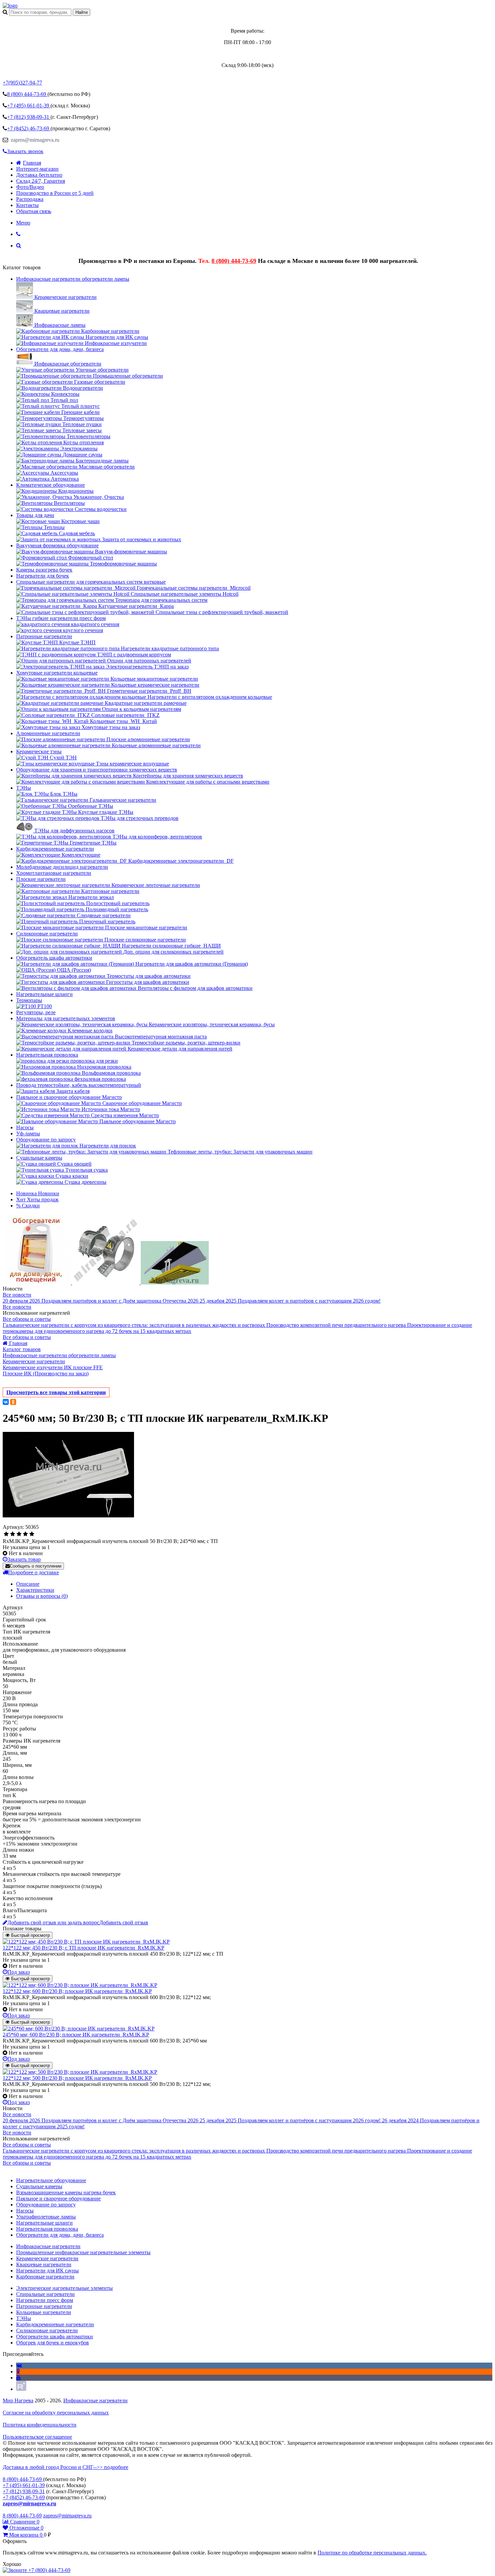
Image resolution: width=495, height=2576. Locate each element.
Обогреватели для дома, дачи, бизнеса (60, 349)
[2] (13, 1534)
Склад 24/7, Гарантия (41, 181)
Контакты (27, 205)
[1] (6, 1534)
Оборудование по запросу (46, 1140)
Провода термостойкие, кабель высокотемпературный (79, 1085)
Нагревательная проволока (47, 1055)
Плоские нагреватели (41, 879)
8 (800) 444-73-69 (234, 261)
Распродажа (30, 199)
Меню (23, 223)
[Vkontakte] (19, 2365)
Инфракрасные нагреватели (95, 2400)
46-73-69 (29, 128)
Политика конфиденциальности (40, 2425)
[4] (25, 1534)
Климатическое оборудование (51, 485)
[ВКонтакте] (6, 1402)
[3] (19, 1534)
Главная (32, 163)
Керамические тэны (39, 751)
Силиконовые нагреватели (47, 934)
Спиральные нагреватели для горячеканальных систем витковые (91, 582)
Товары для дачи (35, 515)
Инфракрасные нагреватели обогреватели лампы (73, 279)
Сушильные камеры (39, 1158)
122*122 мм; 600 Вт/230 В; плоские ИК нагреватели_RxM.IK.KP (77, 1991)
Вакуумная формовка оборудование (57, 545)
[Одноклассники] (13, 1402)
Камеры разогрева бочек (44, 570)
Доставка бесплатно (39, 175)
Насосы (25, 1127)
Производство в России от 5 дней (55, 193)
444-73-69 (27, 94)
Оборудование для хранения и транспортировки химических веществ (97, 770)
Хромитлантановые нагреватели (54, 873)
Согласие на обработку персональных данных (56, 2413)
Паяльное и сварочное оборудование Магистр (69, 1097)
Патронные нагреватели (44, 636)
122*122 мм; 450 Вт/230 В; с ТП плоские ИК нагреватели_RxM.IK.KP (84, 1948)
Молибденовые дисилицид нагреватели (62, 867)
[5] (32, 1534)
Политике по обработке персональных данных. (372, 2553)
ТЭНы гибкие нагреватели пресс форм (61, 618)
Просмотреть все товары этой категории (56, 1392)
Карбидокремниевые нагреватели (55, 849)
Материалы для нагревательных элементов (66, 1018)
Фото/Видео (30, 187)
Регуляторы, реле (36, 1012)
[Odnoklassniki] (18, 2372)
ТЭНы (24, 788)
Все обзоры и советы (27, 1319)
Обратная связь (34, 211)
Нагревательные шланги (44, 994)
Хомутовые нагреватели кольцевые (57, 673)
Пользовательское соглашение (37, 2437)
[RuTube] (21, 2389)
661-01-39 (29, 106)
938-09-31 (29, 117)
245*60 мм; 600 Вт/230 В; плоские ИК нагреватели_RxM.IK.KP (76, 2035)
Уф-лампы (28, 1134)
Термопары (29, 1000)
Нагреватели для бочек (43, 576)
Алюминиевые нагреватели (48, 733)
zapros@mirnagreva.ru (34, 140)
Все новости (17, 1295)
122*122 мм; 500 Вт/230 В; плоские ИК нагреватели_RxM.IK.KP (77, 2078)
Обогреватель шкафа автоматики (54, 958)
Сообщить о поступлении (36, 1566)
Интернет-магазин (37, 169)
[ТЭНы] (10, 6)
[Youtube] (19, 2378)
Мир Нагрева (18, 2400)
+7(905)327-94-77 (22, 83)
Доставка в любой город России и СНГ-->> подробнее (65, 2467)
